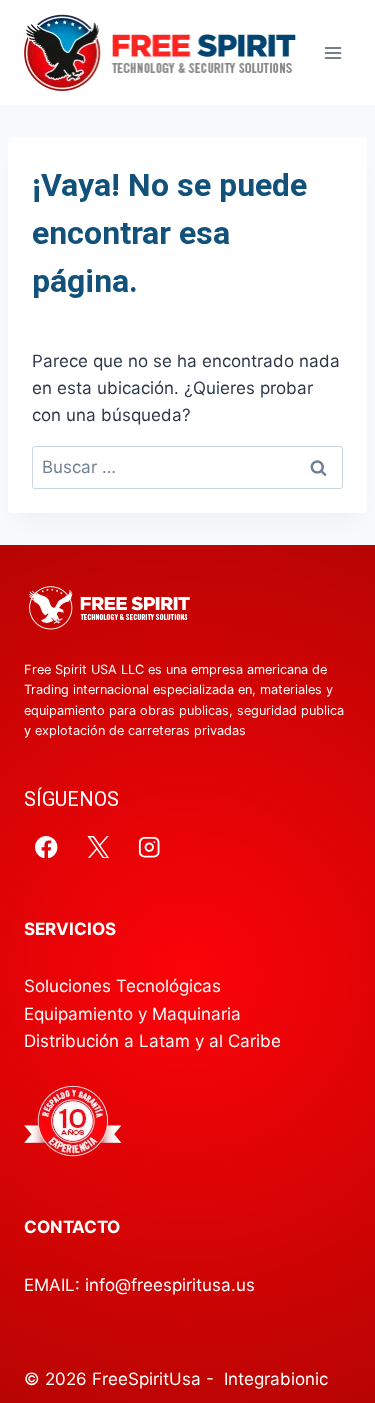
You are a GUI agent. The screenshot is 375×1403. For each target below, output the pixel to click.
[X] (98, 846)
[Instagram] (149, 846)
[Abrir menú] (332, 52)
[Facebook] (46, 846)
